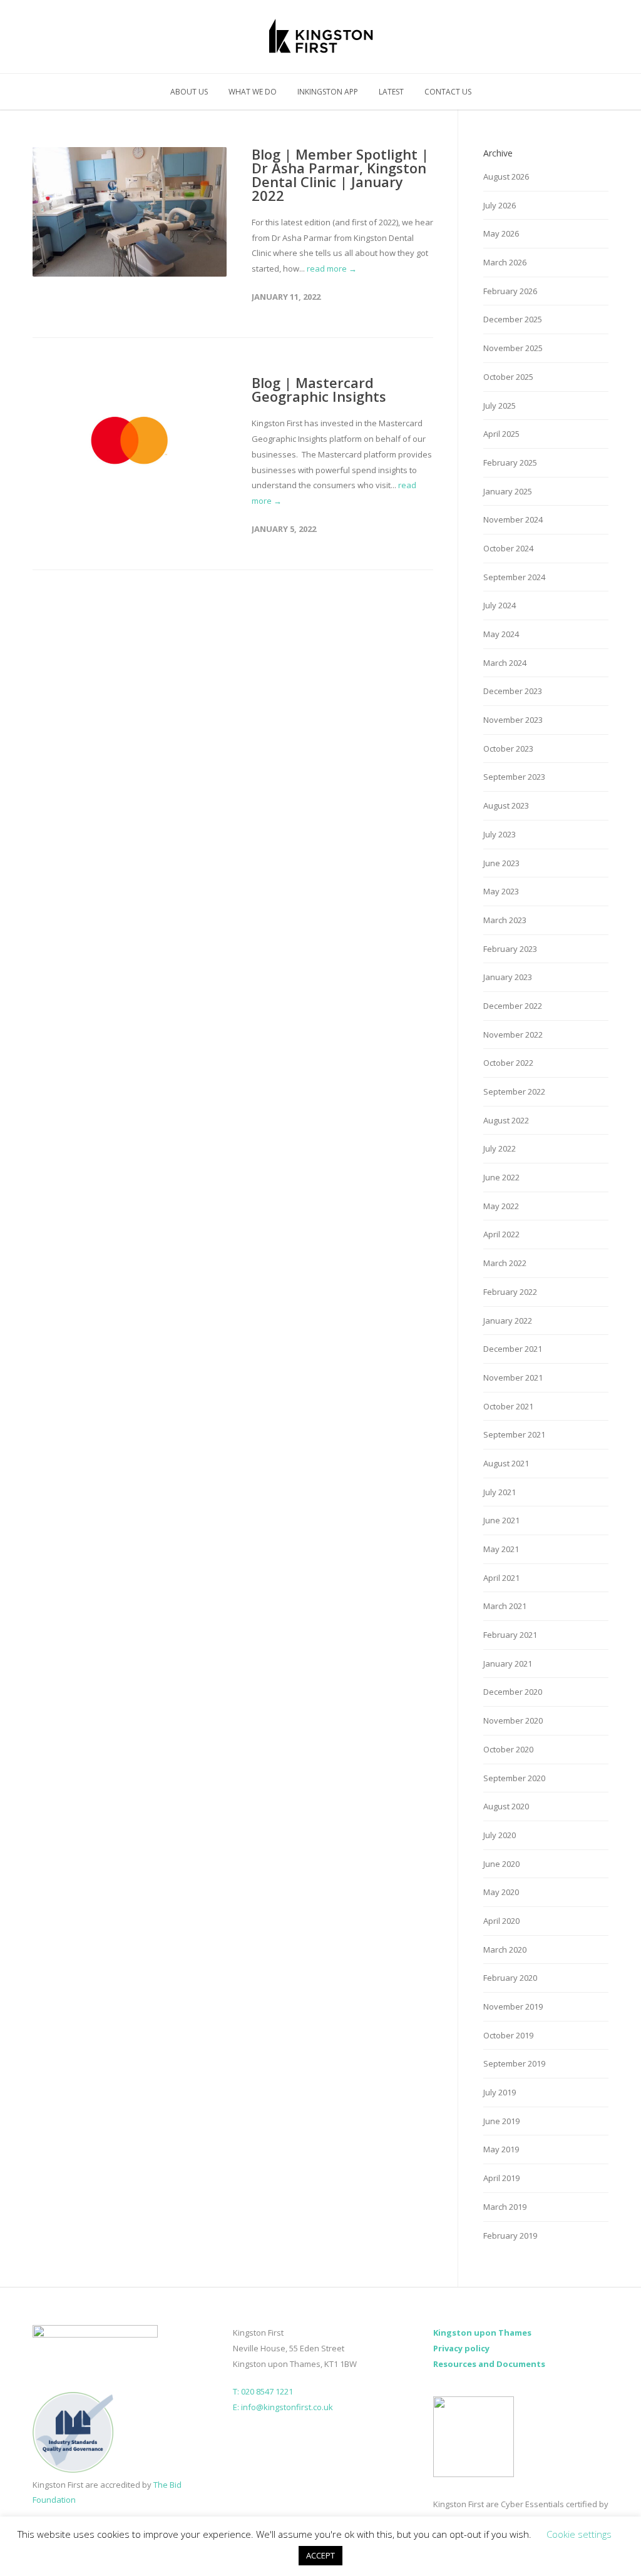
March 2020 (505, 1950)
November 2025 (513, 348)
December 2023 (513, 691)
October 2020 (508, 1749)
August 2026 (506, 176)
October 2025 (508, 377)
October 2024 (508, 548)
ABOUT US (189, 92)
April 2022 (501, 1234)
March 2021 (505, 1606)
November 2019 (513, 2006)
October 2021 (508, 1406)
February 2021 (510, 1635)
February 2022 (510, 1292)
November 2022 (513, 1035)
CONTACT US (448, 92)
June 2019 (501, 2121)
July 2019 (500, 2092)
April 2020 (501, 1921)
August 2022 (506, 1120)
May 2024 (501, 634)
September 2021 (514, 1434)
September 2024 (514, 577)
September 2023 (514, 777)
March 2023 (505, 920)
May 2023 (501, 891)
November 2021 (513, 1377)
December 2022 (513, 1006)
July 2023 (500, 834)
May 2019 (501, 2149)
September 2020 (514, 1778)
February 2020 (510, 1978)
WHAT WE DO (253, 92)
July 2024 (500, 605)
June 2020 (501, 1864)
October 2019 (508, 2035)
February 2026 (510, 291)
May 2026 (501, 233)
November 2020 (513, 1720)
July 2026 (500, 205)
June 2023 (501, 863)
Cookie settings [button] (579, 2534)
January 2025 (508, 491)
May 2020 (501, 1892)
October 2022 (508, 1063)
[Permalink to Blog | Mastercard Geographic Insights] (130, 440)
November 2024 (513, 519)
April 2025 (501, 434)
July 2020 (500, 1835)
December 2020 (513, 1692)
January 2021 (508, 1664)
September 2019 (514, 2063)
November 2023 (513, 720)
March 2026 (505, 262)
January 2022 (508, 1321)
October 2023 (508, 749)
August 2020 (506, 1806)
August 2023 (506, 805)
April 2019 (501, 2178)
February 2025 (510, 463)
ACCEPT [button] (320, 2555)
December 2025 (513, 319)
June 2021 (501, 1520)
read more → (332, 268)
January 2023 (508, 977)
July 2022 (500, 1148)
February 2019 (510, 2236)
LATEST (391, 92)
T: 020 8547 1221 (263, 2391)
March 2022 (505, 1263)
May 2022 (501, 1206)
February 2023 (510, 949)
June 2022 (501, 1177)
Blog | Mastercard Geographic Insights (319, 389)
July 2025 (500, 406)
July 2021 (500, 1492)
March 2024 (505, 663)
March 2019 (505, 2207)
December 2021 (513, 1349)
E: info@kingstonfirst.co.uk (283, 2407)
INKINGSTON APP (328, 92)
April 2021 (501, 1578)
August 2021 (506, 1463)
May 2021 (501, 1549)
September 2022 (514, 1091)
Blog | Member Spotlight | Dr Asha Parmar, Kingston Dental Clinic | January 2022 (340, 175)
